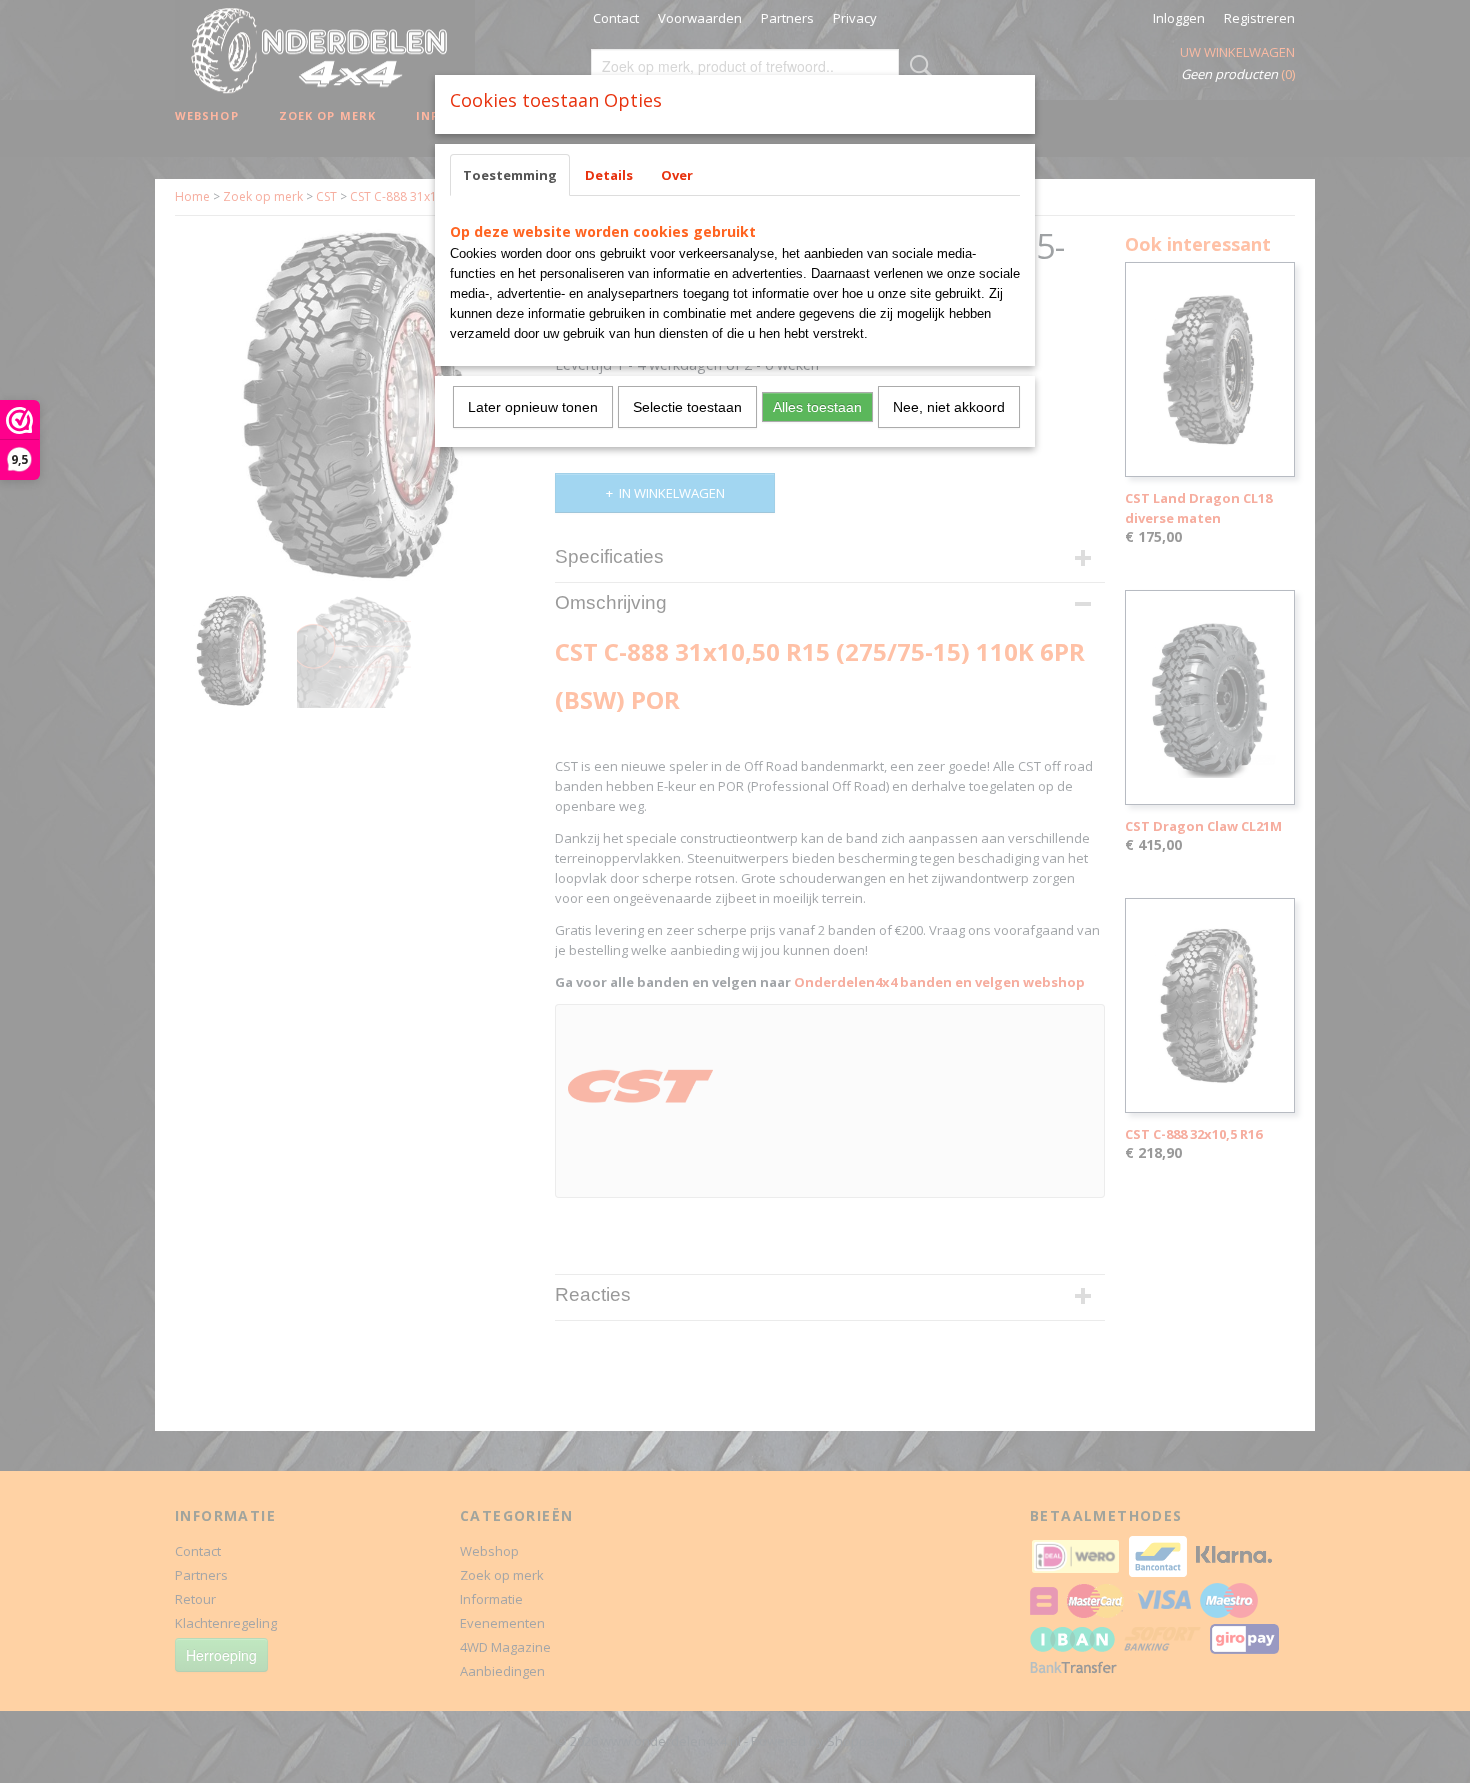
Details (609, 175)
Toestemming (510, 175)
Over (677, 175)
